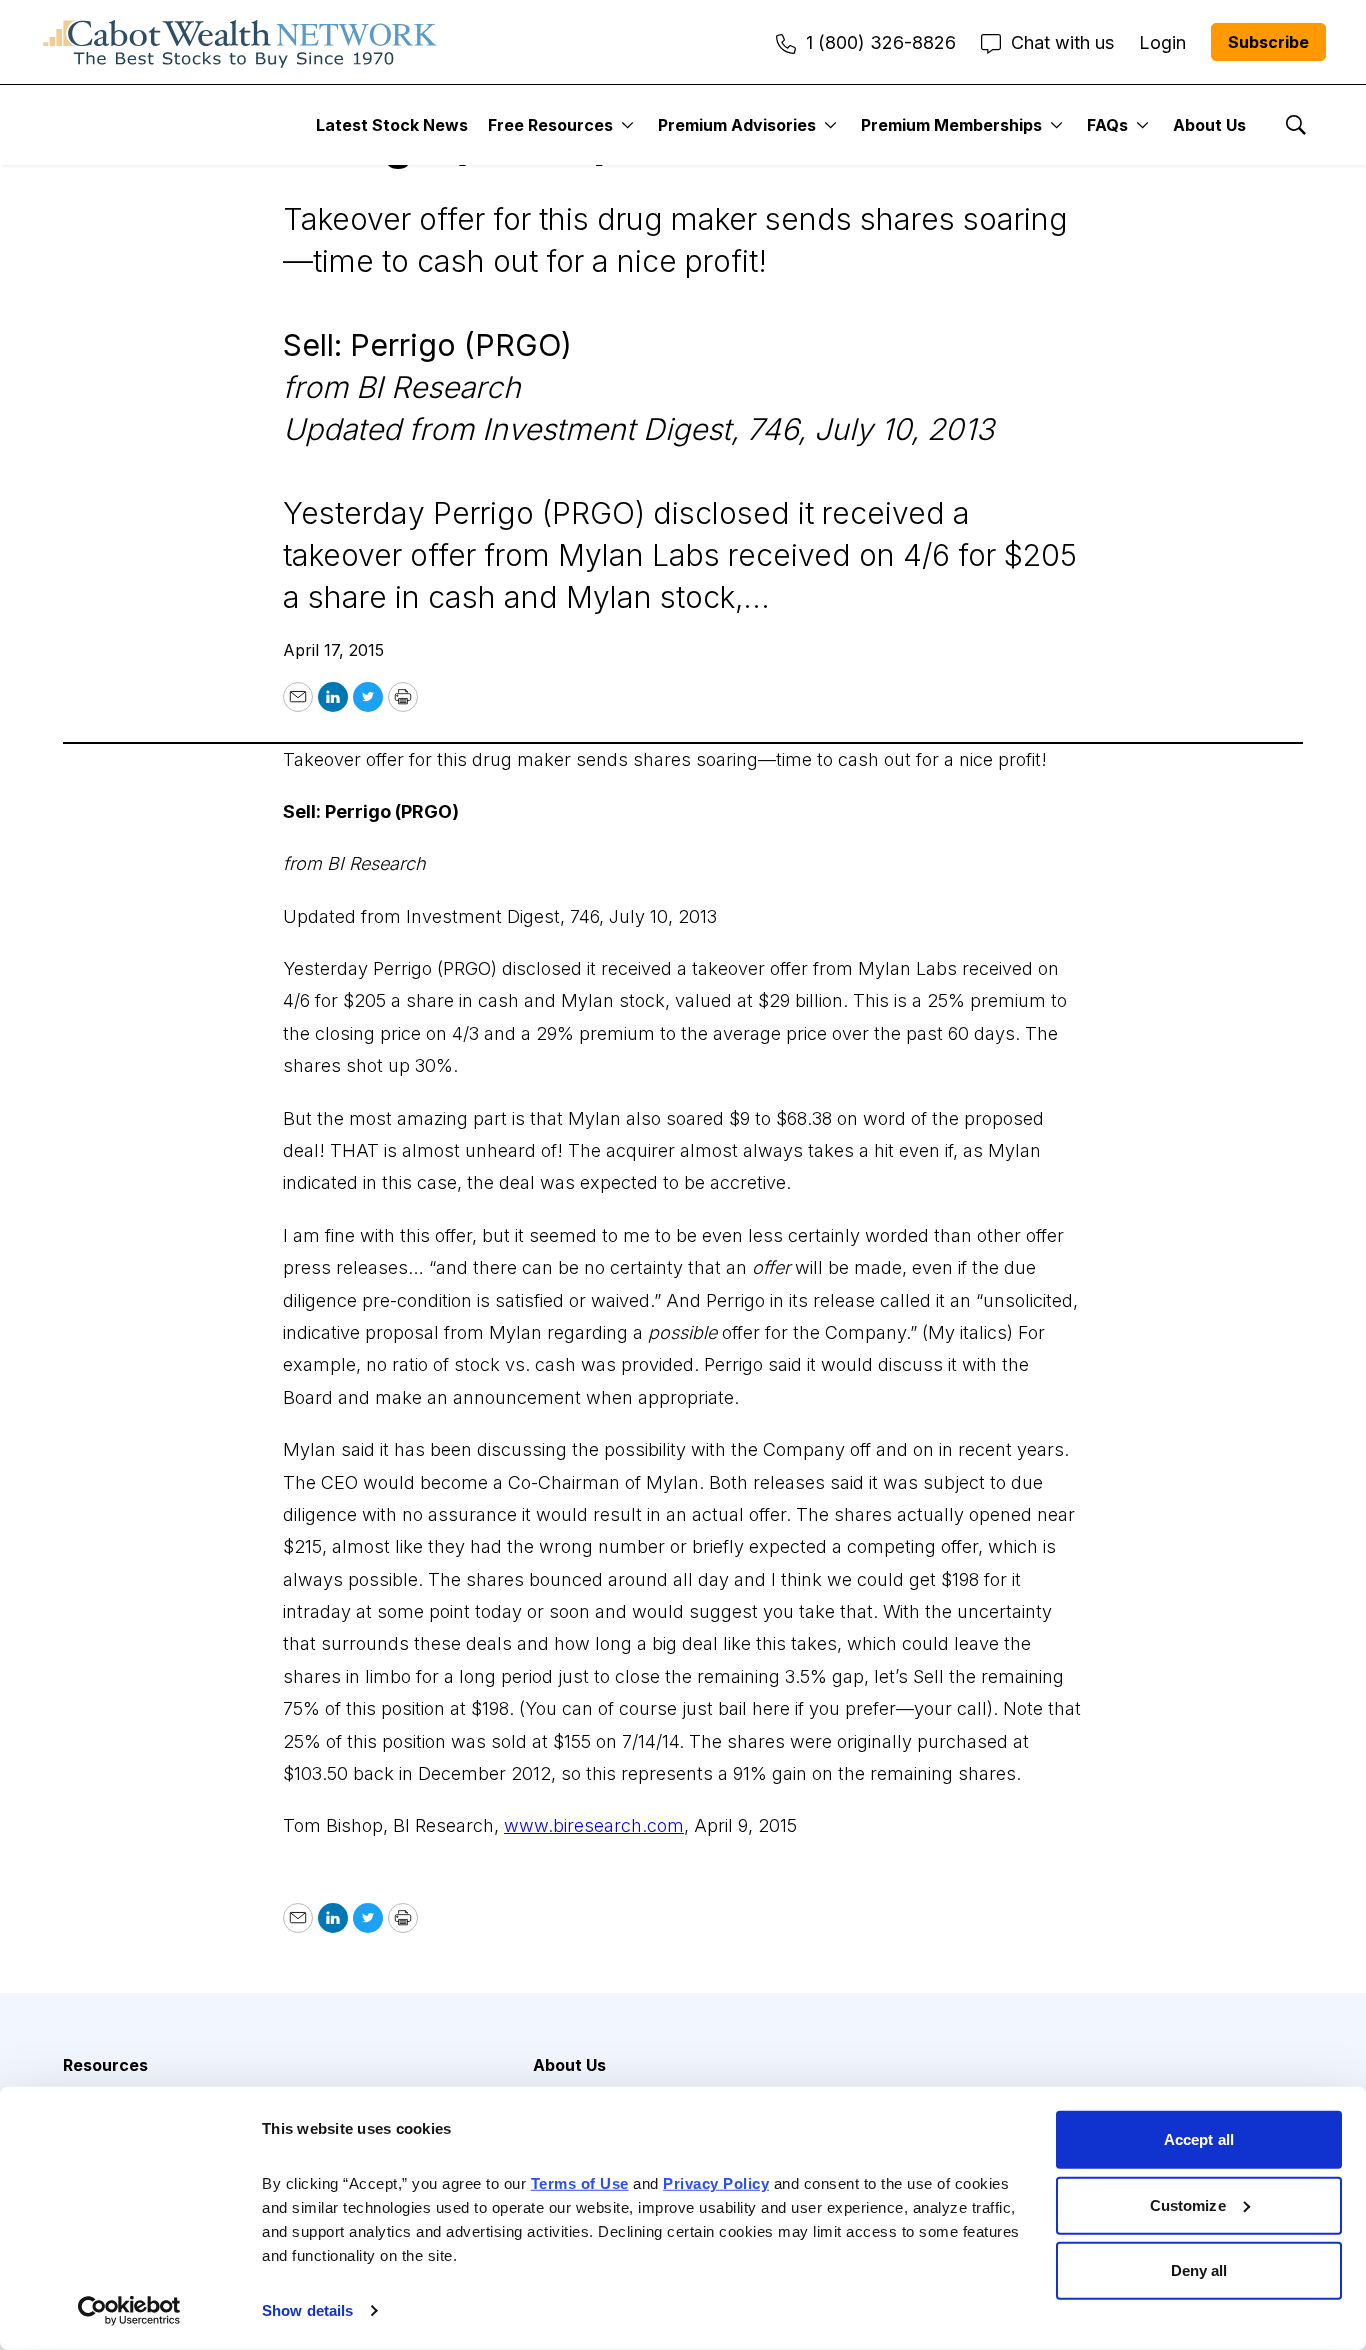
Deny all (1199, 2270)
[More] (627, 125)
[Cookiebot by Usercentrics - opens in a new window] (129, 2311)
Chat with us (1062, 42)
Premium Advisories (737, 125)
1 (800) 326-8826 (881, 42)
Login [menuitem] (1162, 42)
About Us (1209, 125)
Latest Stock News (392, 125)
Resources (105, 2065)
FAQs (1107, 125)
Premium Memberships (951, 125)
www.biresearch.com (594, 1825)
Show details (307, 2310)
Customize (1188, 2204)
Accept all (1199, 2139)
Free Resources (550, 125)
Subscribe (1268, 42)
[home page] (240, 42)
